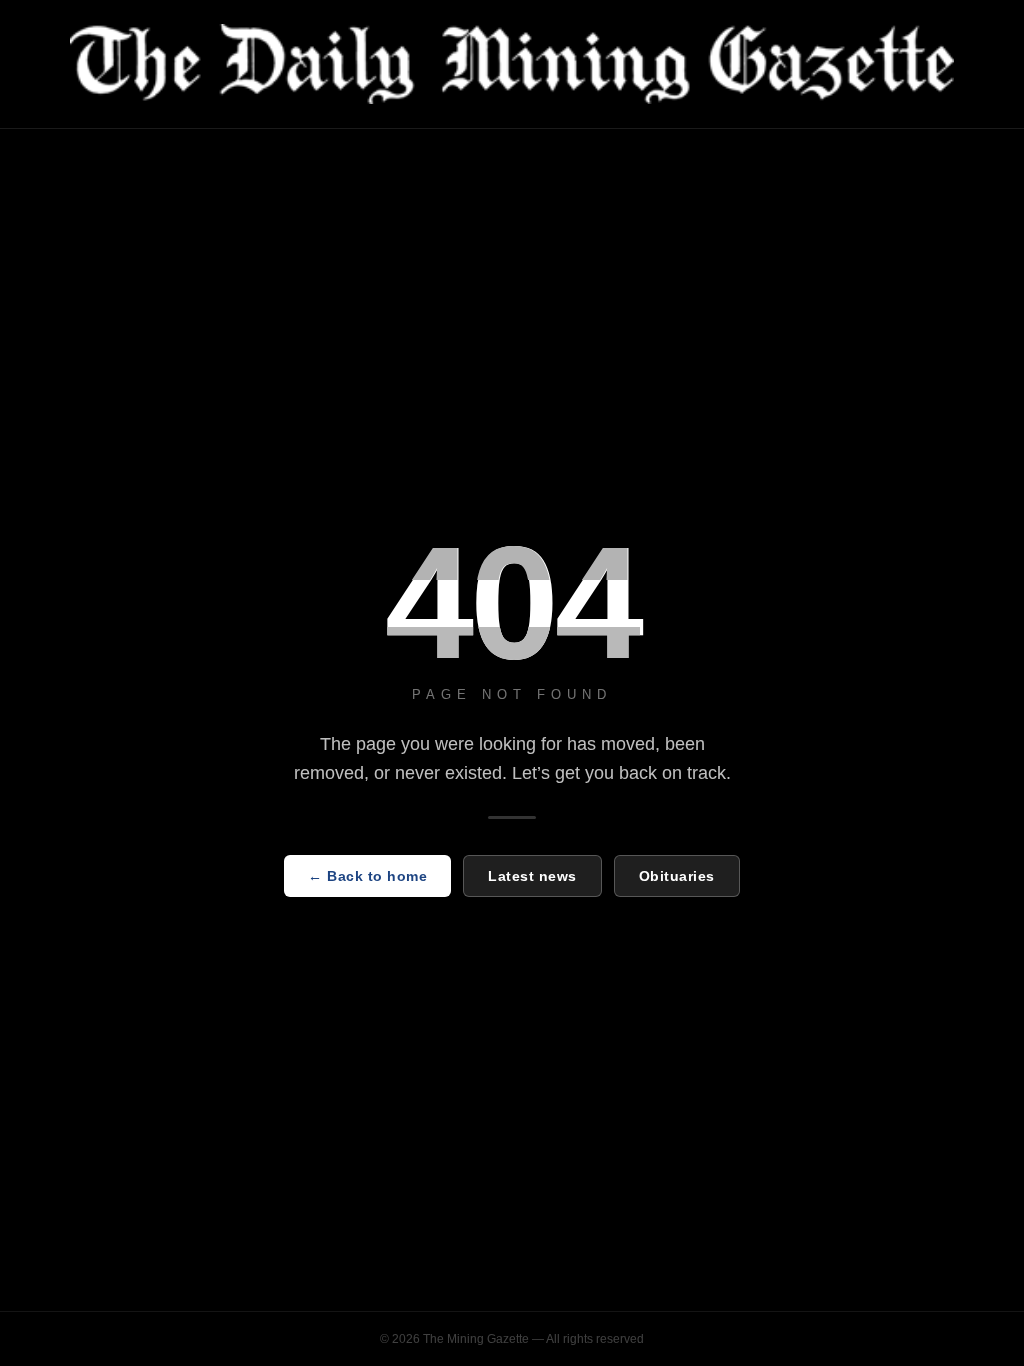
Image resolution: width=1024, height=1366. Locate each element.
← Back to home (367, 876)
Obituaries (677, 876)
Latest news (532, 876)
